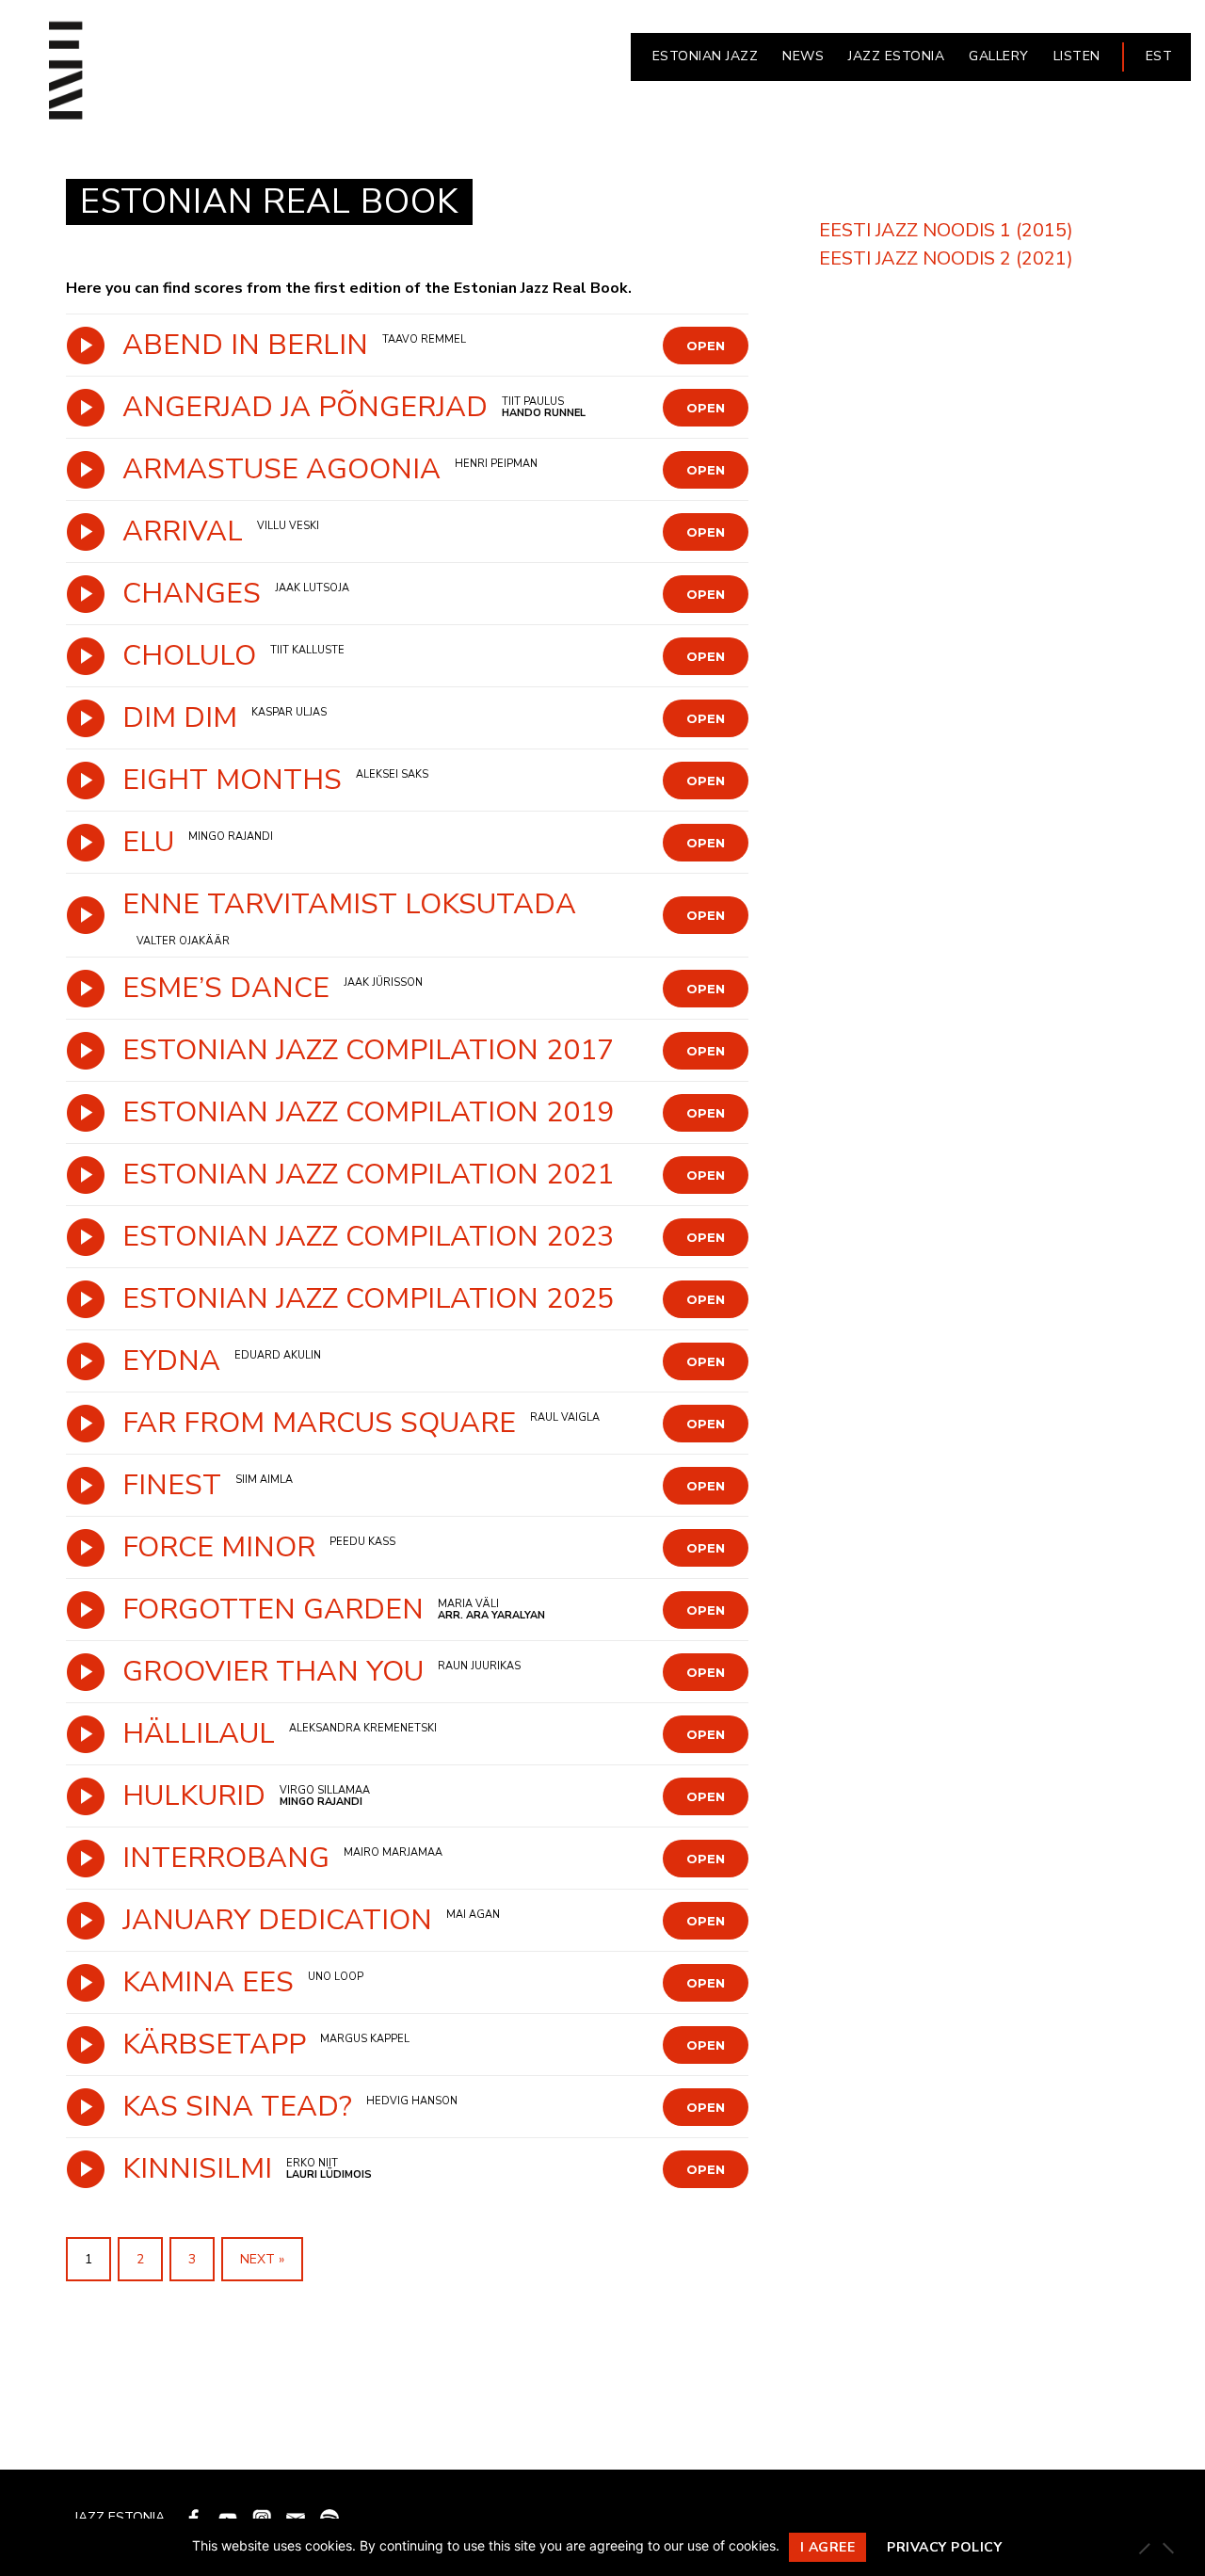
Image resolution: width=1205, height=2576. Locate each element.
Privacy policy (944, 2547)
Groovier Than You (273, 1672)
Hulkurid (194, 1796)
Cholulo (189, 656)
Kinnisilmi (197, 2169)
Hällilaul (199, 1734)
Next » (262, 2259)
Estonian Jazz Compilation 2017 (368, 1050)
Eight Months (232, 780)
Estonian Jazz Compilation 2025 (368, 1299)
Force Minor (219, 1547)
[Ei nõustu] (1167, 2548)
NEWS (803, 56)
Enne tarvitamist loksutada (349, 904)
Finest (172, 1485)
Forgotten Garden (273, 1610)
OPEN (706, 346)
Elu (148, 842)
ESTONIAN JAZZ (706, 56)
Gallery (999, 56)
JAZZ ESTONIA (896, 56)
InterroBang (226, 1858)
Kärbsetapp (214, 2045)
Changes (192, 594)
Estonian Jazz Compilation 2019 (368, 1112)
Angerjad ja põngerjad (305, 407)
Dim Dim (180, 718)
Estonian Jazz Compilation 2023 (368, 1237)
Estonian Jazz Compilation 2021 (368, 1175)
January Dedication (277, 1920)
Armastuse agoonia (281, 469)
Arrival (183, 531)
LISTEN (1077, 56)
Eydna (171, 1361)
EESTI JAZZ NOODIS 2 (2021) (946, 258)
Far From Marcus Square (319, 1423)
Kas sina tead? (237, 2107)
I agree (828, 2547)
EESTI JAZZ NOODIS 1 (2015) (946, 230)
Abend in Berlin (245, 345)
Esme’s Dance (226, 988)
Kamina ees (208, 1982)
